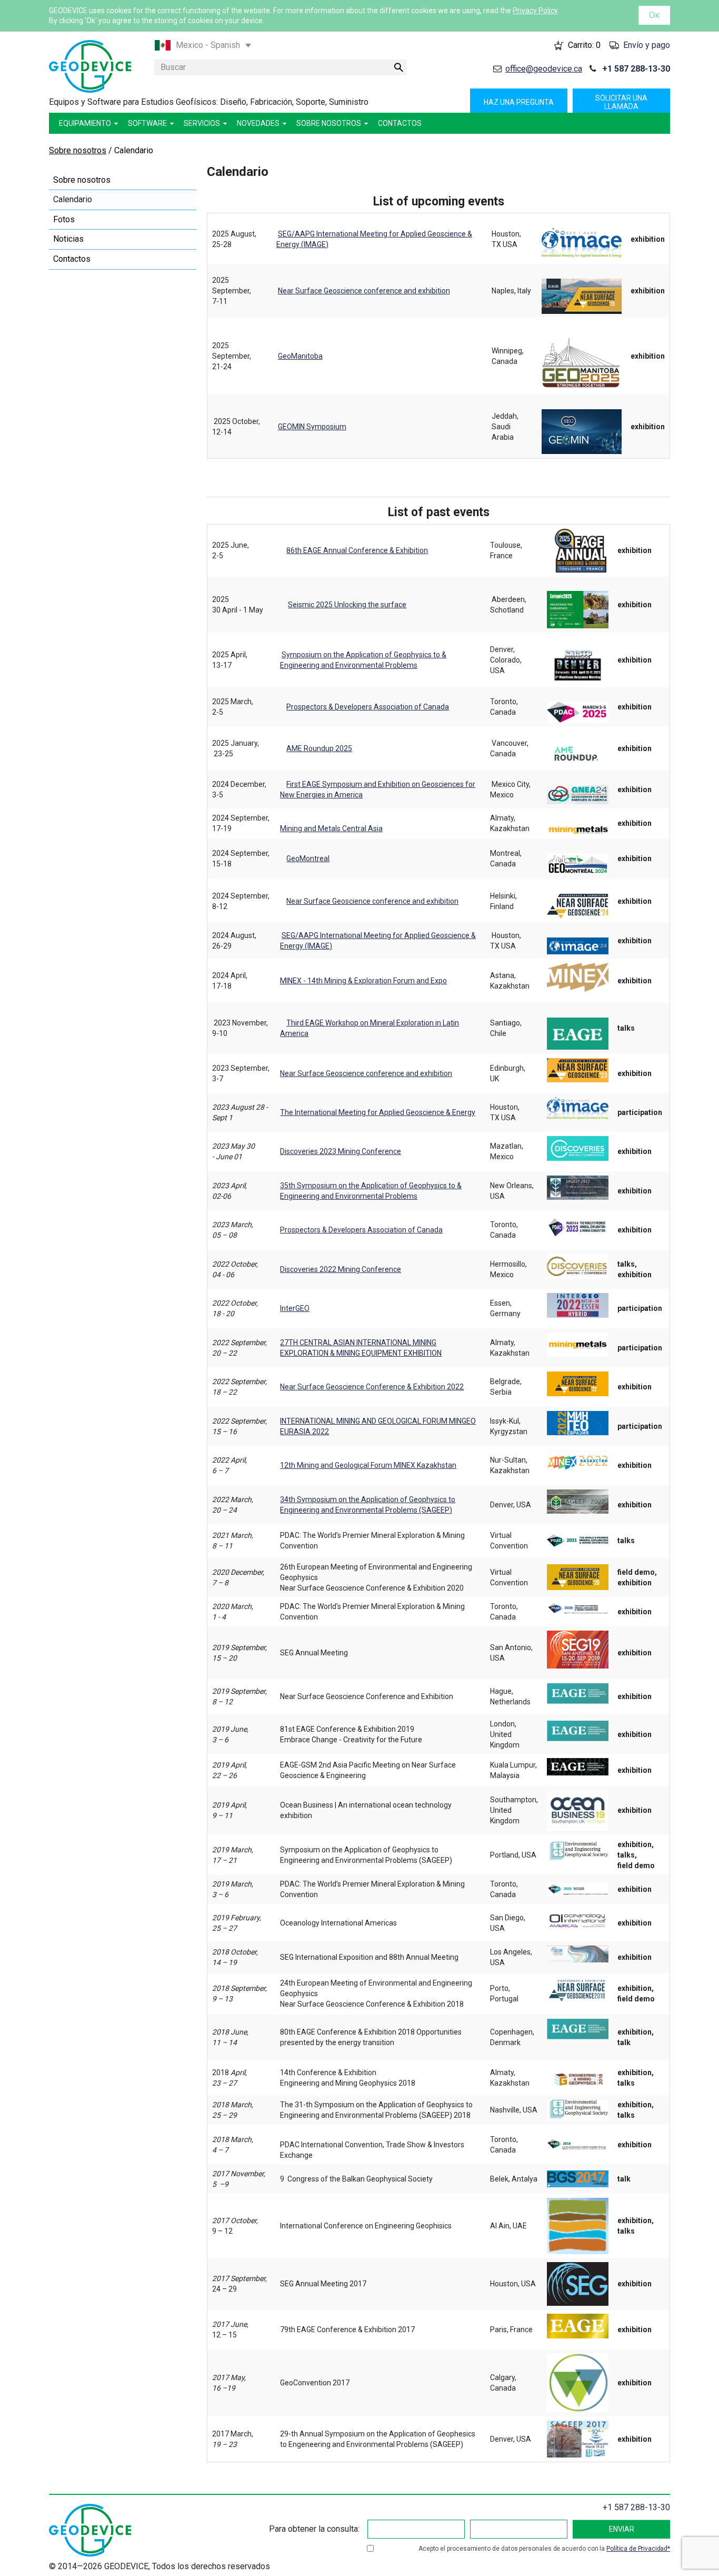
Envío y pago (647, 45)
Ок (654, 15)
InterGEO (295, 1308)
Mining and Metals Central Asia (331, 828)
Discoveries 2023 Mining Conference (341, 1151)
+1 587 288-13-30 (636, 69)
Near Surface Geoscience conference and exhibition (364, 291)
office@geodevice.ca (544, 69)
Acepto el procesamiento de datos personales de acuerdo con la (543, 2549)
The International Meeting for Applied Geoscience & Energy (378, 1112)
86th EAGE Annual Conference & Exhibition (357, 550)
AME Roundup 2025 (319, 748)
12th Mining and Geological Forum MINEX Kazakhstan (368, 1465)
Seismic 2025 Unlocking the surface (347, 605)
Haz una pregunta (519, 102)
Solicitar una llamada (621, 102)
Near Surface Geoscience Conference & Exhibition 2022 (372, 1387)
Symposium (326, 427)
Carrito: (584, 45)
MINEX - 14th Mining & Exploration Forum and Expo (363, 981)
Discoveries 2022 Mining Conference (341, 1269)
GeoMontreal (308, 858)
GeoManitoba (300, 356)
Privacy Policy (535, 11)
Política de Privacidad (637, 2549)
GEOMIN (291, 427)
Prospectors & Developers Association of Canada (368, 707)
